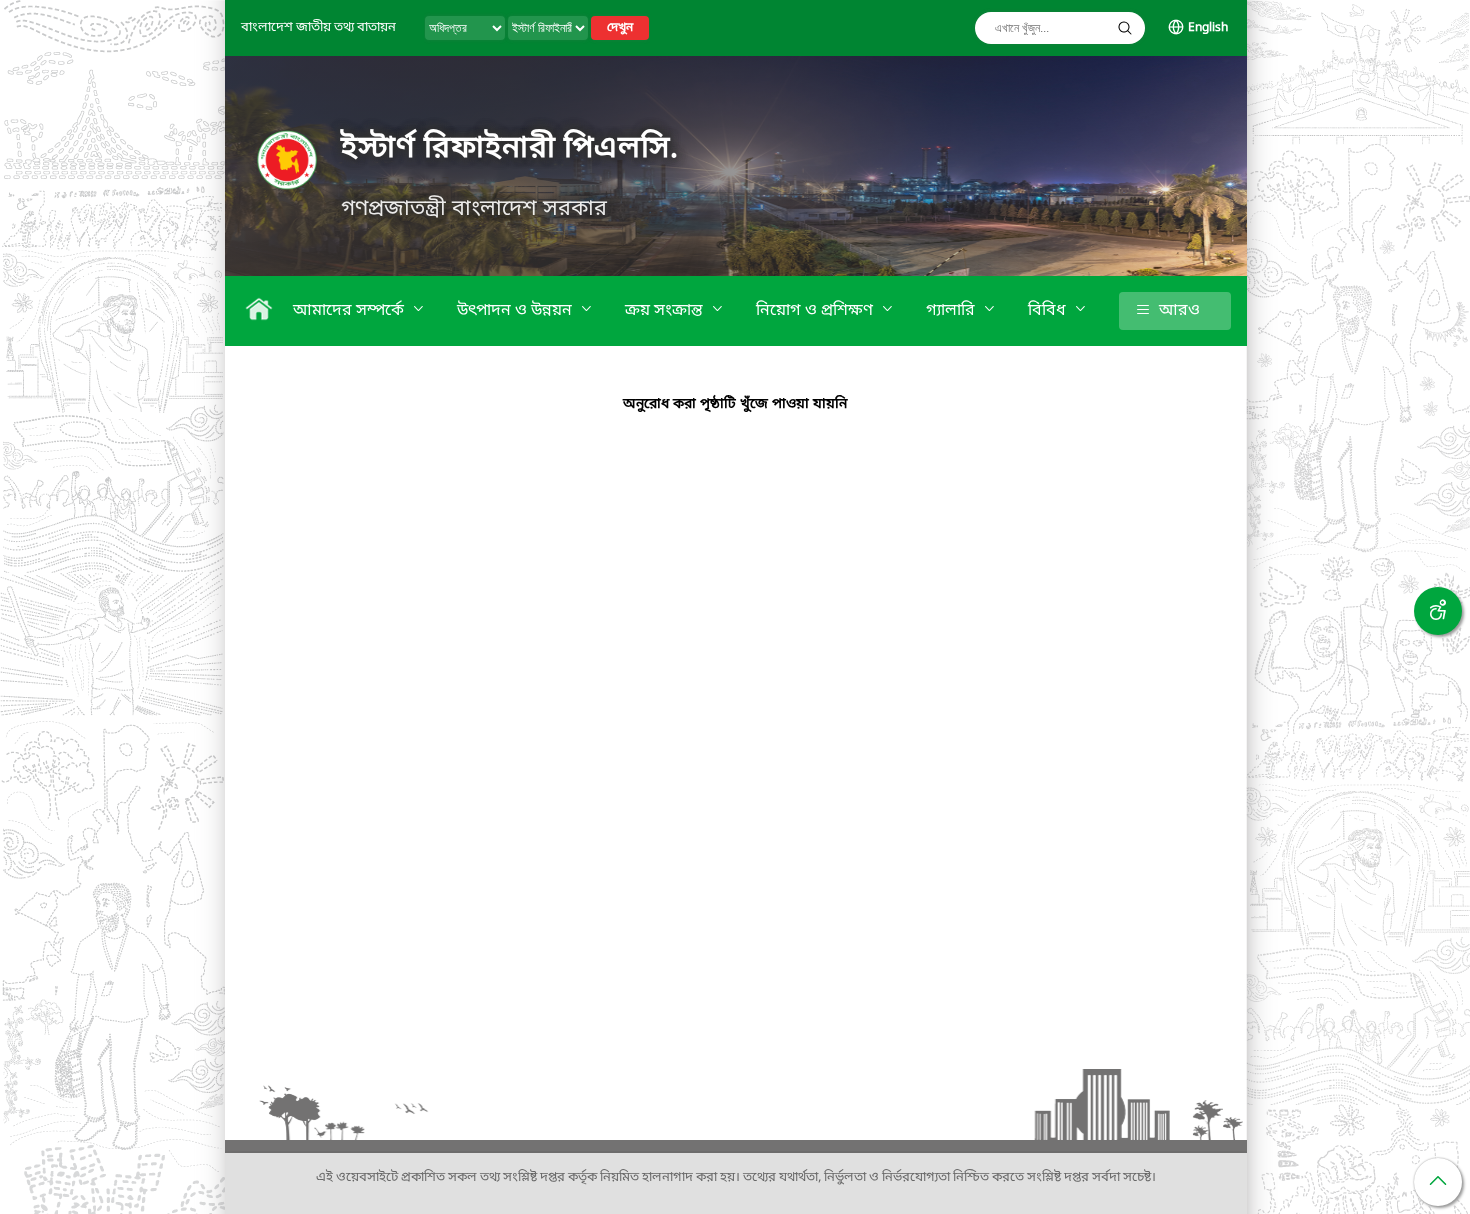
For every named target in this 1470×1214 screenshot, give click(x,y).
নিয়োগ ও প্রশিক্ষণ (816, 311)
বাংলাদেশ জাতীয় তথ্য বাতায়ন (318, 27)
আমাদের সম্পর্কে (350, 311)
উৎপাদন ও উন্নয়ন (516, 311)
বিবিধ (1049, 311)
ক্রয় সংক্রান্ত (666, 311)
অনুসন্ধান (1125, 28)
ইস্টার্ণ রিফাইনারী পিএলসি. (510, 149)
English (1208, 28)
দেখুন (620, 28)
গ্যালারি (952, 311)
